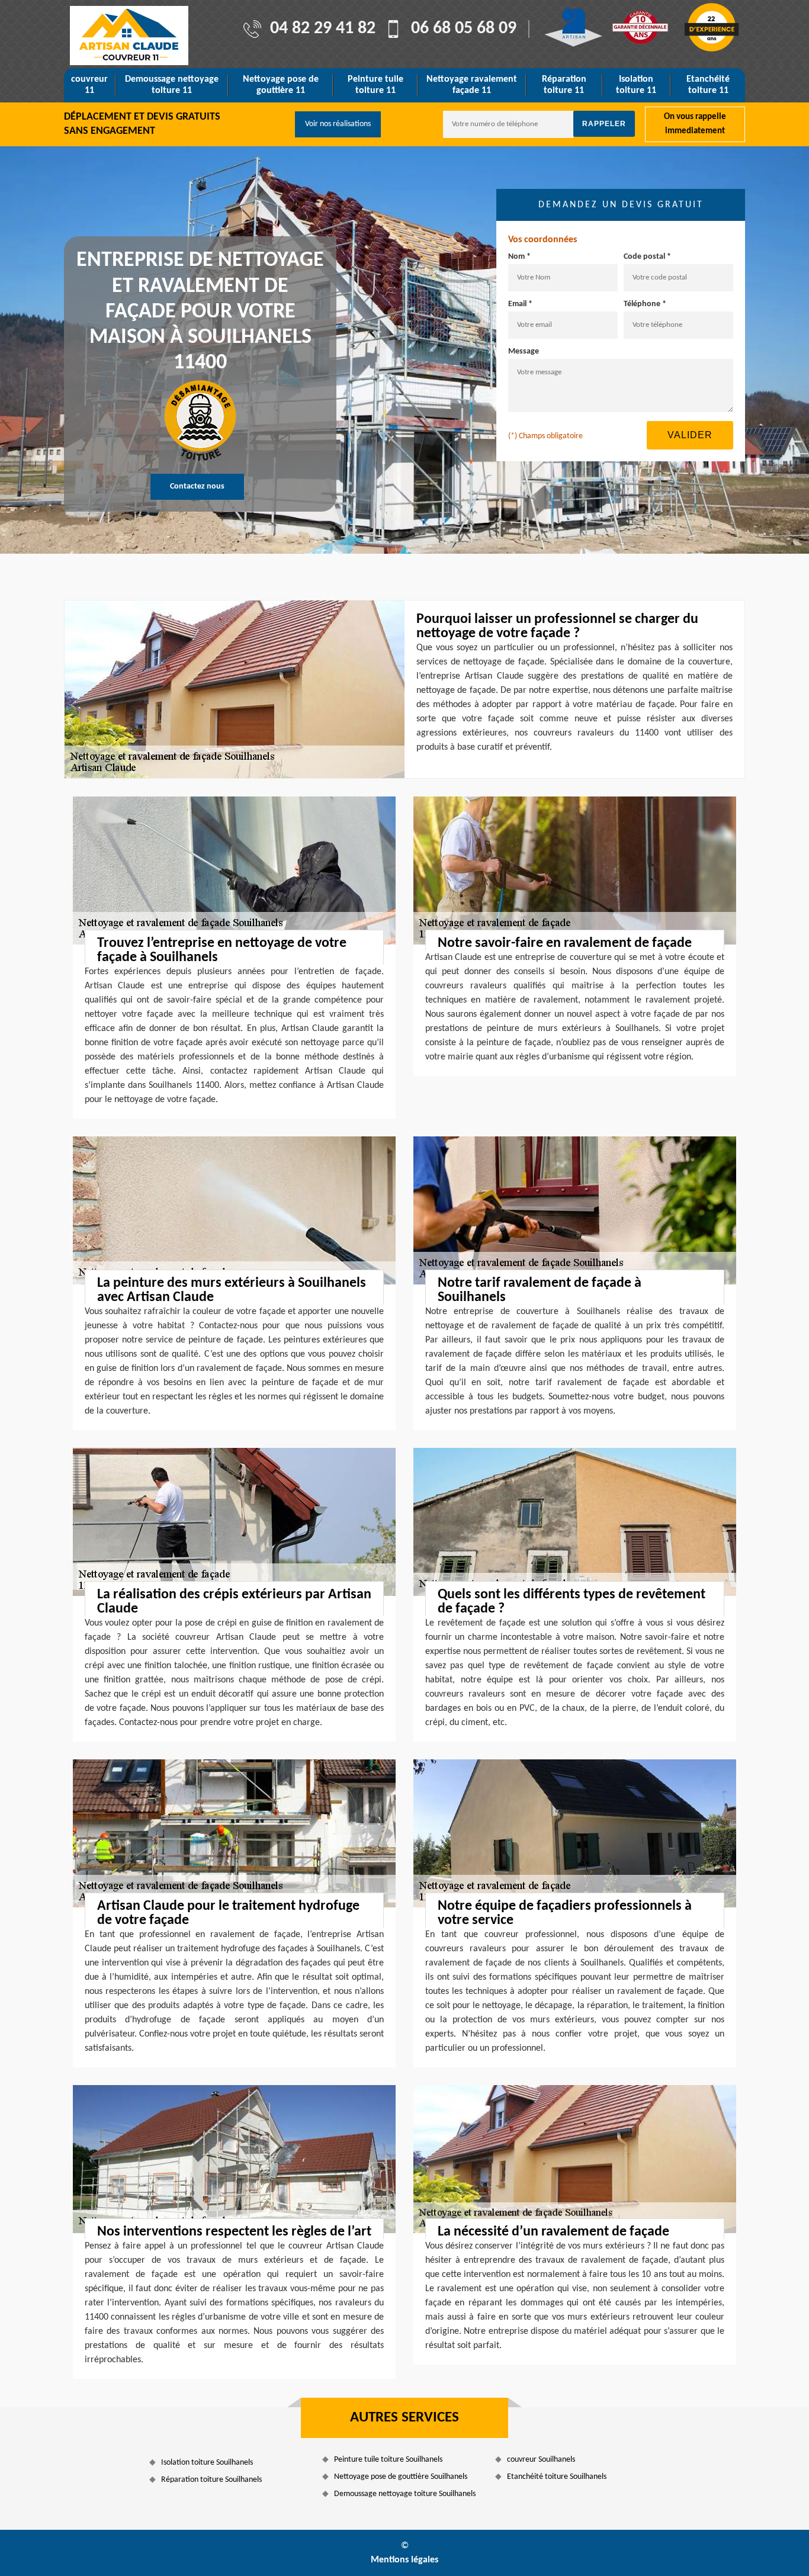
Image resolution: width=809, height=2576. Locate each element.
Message (524, 351)
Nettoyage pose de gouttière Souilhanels (401, 2477)
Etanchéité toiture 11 (708, 85)
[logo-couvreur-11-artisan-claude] (129, 36)
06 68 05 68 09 (464, 29)
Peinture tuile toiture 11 (375, 85)
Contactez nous (197, 486)
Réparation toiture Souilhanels (211, 2480)
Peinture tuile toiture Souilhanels (388, 2460)
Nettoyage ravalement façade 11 (472, 85)
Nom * (519, 257)
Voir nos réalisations (338, 124)
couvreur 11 (89, 85)
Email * (520, 304)
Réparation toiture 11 (564, 85)
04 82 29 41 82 (323, 29)
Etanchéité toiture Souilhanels (557, 2477)
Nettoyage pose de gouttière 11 (281, 85)
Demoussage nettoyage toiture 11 (172, 85)
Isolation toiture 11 (636, 85)
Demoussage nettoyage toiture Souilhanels (405, 2494)
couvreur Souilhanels (541, 2460)
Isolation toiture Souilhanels (207, 2463)
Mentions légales (404, 2560)
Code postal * (647, 257)
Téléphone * (645, 304)
